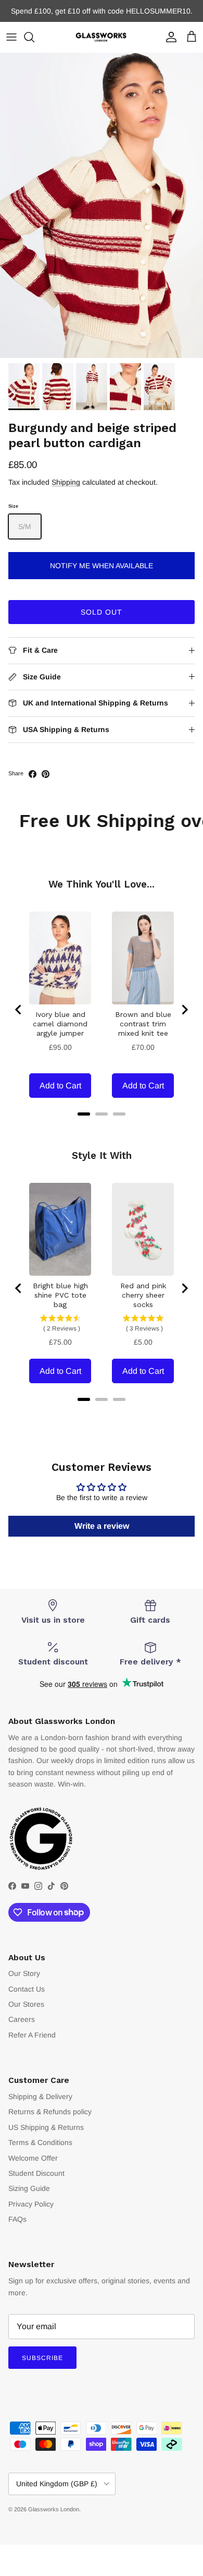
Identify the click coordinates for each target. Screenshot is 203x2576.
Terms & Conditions (40, 2142)
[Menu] (11, 37)
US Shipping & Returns (46, 2127)
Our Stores (26, 2004)
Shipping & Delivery (40, 2096)
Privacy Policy (31, 2204)
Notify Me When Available (102, 566)
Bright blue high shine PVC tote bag (60, 1295)
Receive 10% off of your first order (102, 11)
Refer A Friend (32, 2035)
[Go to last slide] (19, 1010)
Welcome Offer (33, 2158)
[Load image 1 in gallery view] (102, 205)
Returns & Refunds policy (50, 2112)
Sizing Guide (29, 2188)
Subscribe (42, 2358)
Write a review (102, 1526)
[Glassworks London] (102, 37)
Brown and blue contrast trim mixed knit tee (143, 1024)
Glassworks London (54, 2509)
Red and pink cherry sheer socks (143, 1295)
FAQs (17, 2219)
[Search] (34, 37)
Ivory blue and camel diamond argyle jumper (60, 1024)
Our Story (24, 1973)
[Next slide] (184, 1010)
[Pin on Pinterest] (46, 774)
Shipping (66, 482)
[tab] (84, 1114)
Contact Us (27, 1989)
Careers (22, 2019)
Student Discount (36, 2173)
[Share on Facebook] (33, 774)
